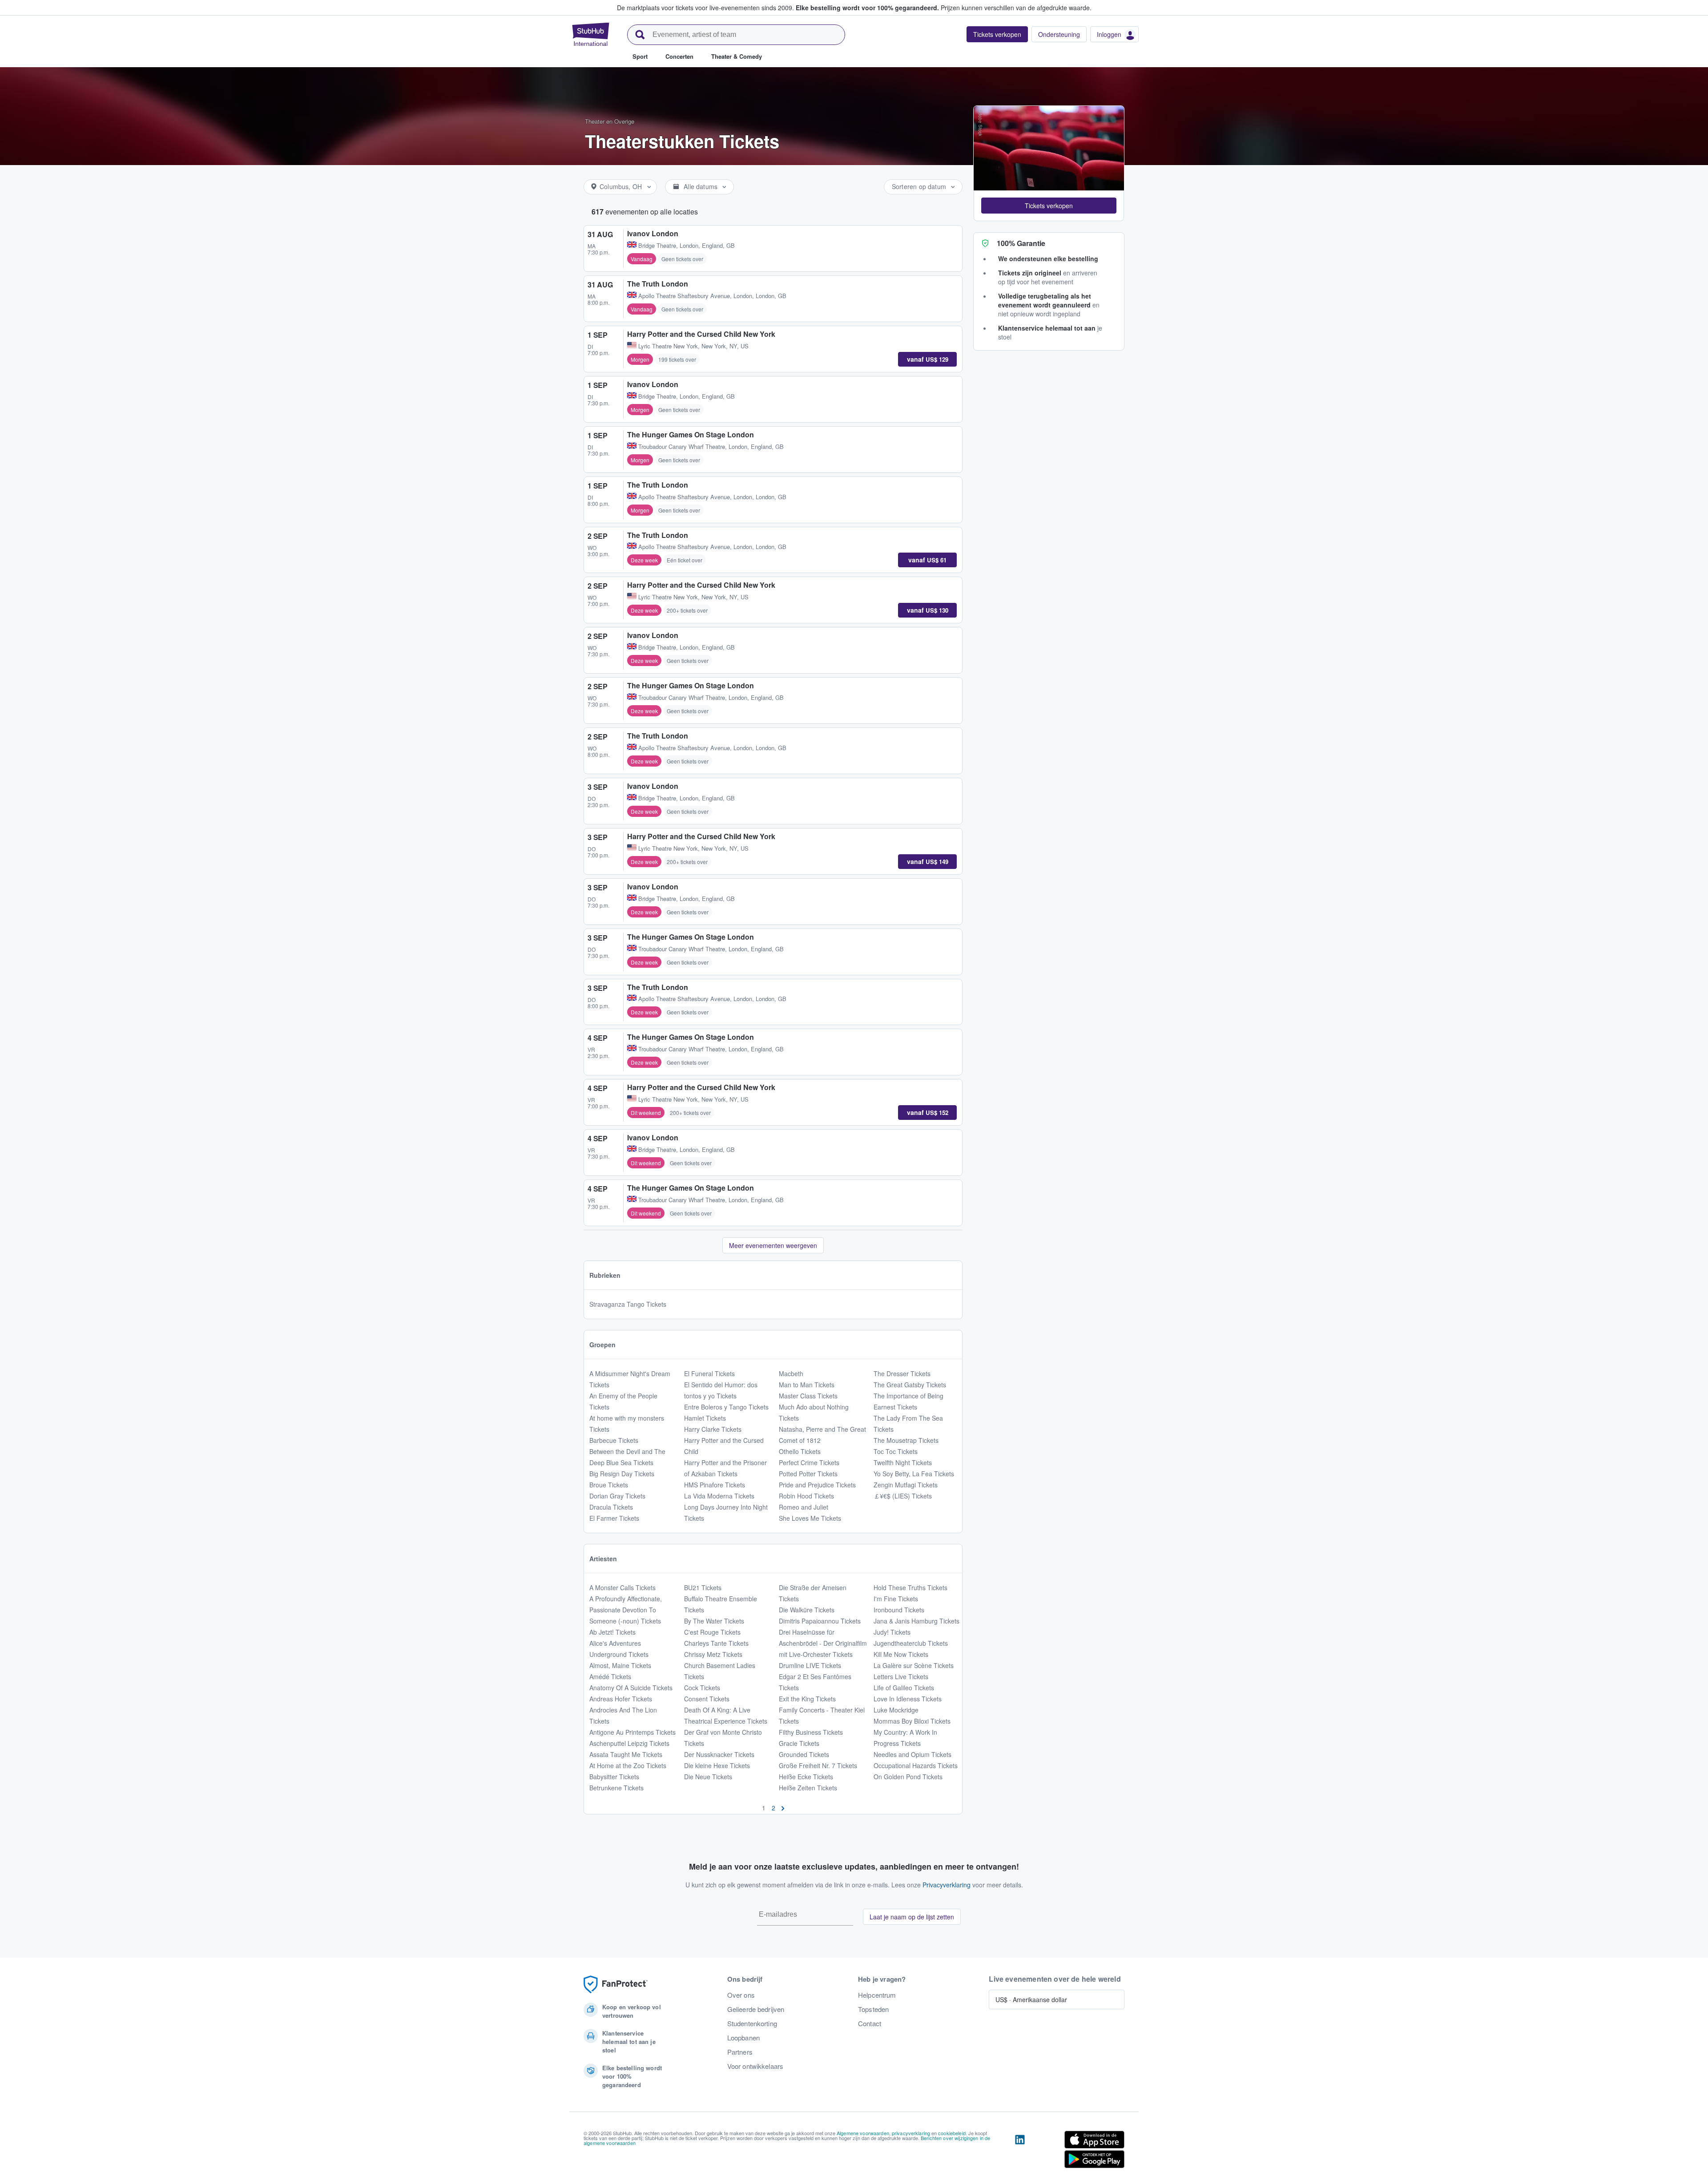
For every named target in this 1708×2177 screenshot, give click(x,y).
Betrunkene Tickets (616, 1788)
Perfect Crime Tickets (809, 1462)
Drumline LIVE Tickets (810, 1665)
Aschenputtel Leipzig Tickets (629, 1743)
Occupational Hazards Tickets (916, 1765)
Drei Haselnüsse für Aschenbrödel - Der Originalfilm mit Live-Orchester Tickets (823, 1643)
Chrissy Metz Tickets (713, 1654)
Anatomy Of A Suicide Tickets (631, 1688)
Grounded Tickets (804, 1754)
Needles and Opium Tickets (912, 1754)
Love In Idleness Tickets (908, 1699)
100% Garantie (1021, 243)
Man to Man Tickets (807, 1385)
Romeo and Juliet (804, 1507)
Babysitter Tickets (614, 1777)
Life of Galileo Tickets (904, 1688)
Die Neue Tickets (708, 1777)
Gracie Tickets (799, 1743)
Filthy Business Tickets (811, 1732)
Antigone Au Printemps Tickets (632, 1732)
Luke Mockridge (896, 1710)
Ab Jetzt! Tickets (612, 1632)
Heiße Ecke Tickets (806, 1777)
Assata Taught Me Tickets (626, 1754)
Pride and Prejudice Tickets (817, 1485)
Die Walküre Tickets (807, 1610)
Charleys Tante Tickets (716, 1643)
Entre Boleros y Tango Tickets (726, 1407)
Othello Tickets (800, 1451)
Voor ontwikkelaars (755, 2066)
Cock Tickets (702, 1688)
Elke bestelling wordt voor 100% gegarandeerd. (867, 8)
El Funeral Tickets (709, 1373)
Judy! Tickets (892, 1632)
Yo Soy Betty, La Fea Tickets (914, 1474)
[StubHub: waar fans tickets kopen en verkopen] (591, 34)
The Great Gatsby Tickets (910, 1385)
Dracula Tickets (611, 1507)
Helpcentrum (877, 1995)
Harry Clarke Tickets (713, 1429)
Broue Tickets (609, 1485)
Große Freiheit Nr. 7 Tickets (818, 1765)
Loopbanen (743, 2038)
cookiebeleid (952, 2133)
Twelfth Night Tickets (903, 1462)
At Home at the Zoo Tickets (628, 1765)
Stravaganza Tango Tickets (628, 1304)
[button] (1049, 206)
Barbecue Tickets (614, 1440)
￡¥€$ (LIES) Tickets (903, 1496)
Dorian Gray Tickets (617, 1496)
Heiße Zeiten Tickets (808, 1788)
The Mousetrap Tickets (906, 1440)
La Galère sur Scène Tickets (914, 1665)
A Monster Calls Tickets (622, 1587)
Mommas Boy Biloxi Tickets (912, 1721)
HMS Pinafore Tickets (715, 1485)
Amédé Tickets (610, 1676)
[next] (783, 1808)
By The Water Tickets (714, 1621)
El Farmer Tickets (614, 1518)
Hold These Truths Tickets (910, 1587)
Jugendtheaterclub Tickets (911, 1643)
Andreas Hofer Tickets (621, 1699)
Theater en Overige (610, 121)
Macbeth (791, 1373)
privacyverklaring (911, 2133)
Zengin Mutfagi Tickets (906, 1485)
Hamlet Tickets (705, 1418)
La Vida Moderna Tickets (719, 1496)
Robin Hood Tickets (806, 1496)
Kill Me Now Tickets (901, 1654)
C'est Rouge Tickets (712, 1632)
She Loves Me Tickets (810, 1518)
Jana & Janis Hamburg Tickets (916, 1621)
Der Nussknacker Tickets (719, 1754)
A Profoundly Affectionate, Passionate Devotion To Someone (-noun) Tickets (626, 1610)
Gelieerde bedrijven (756, 2009)
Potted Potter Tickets (808, 1474)
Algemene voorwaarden (863, 2133)
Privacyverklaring (947, 1885)
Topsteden (873, 2009)
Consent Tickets (707, 1699)
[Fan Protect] (616, 1985)
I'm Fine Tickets (896, 1599)
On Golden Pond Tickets (908, 1777)
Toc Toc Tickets (896, 1451)
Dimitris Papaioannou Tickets (820, 1621)
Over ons (741, 1995)
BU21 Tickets (703, 1587)
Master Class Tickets (808, 1396)
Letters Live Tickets (901, 1676)
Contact (870, 2024)
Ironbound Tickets (899, 1610)
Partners (740, 2052)
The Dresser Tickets (902, 1373)
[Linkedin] (1020, 2151)
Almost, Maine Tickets (620, 1665)
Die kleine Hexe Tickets (717, 1765)
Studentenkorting (752, 2024)
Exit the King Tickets (807, 1699)
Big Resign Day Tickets (622, 1474)
